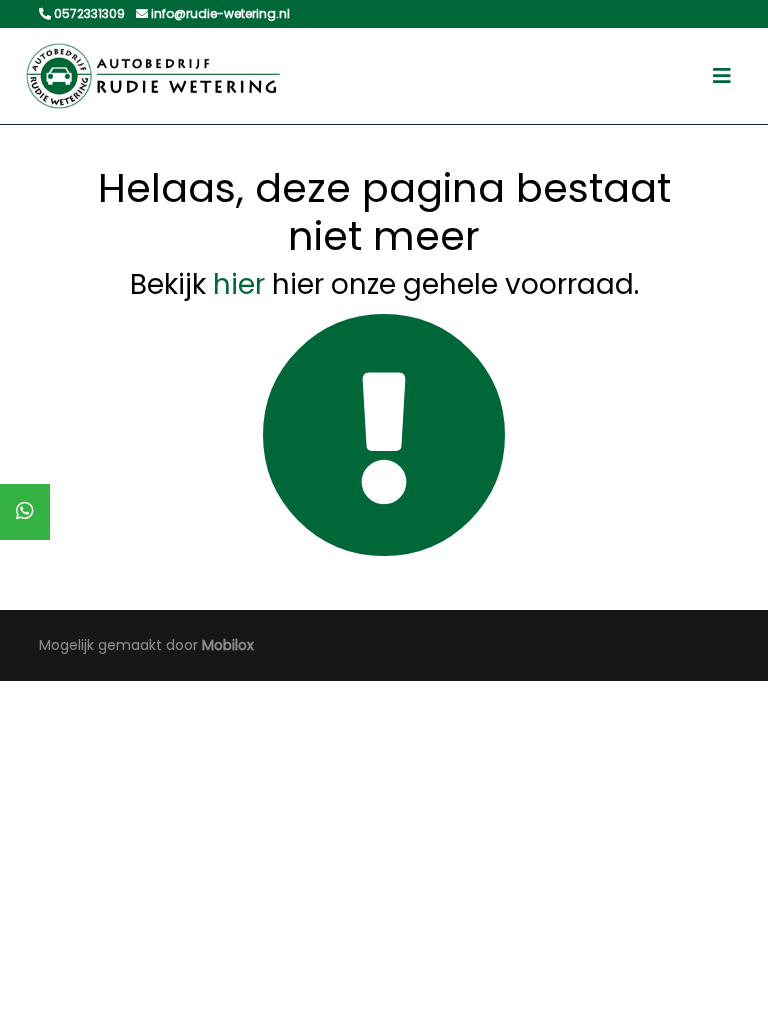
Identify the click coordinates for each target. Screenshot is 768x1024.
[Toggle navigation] (722, 76)
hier (239, 284)
